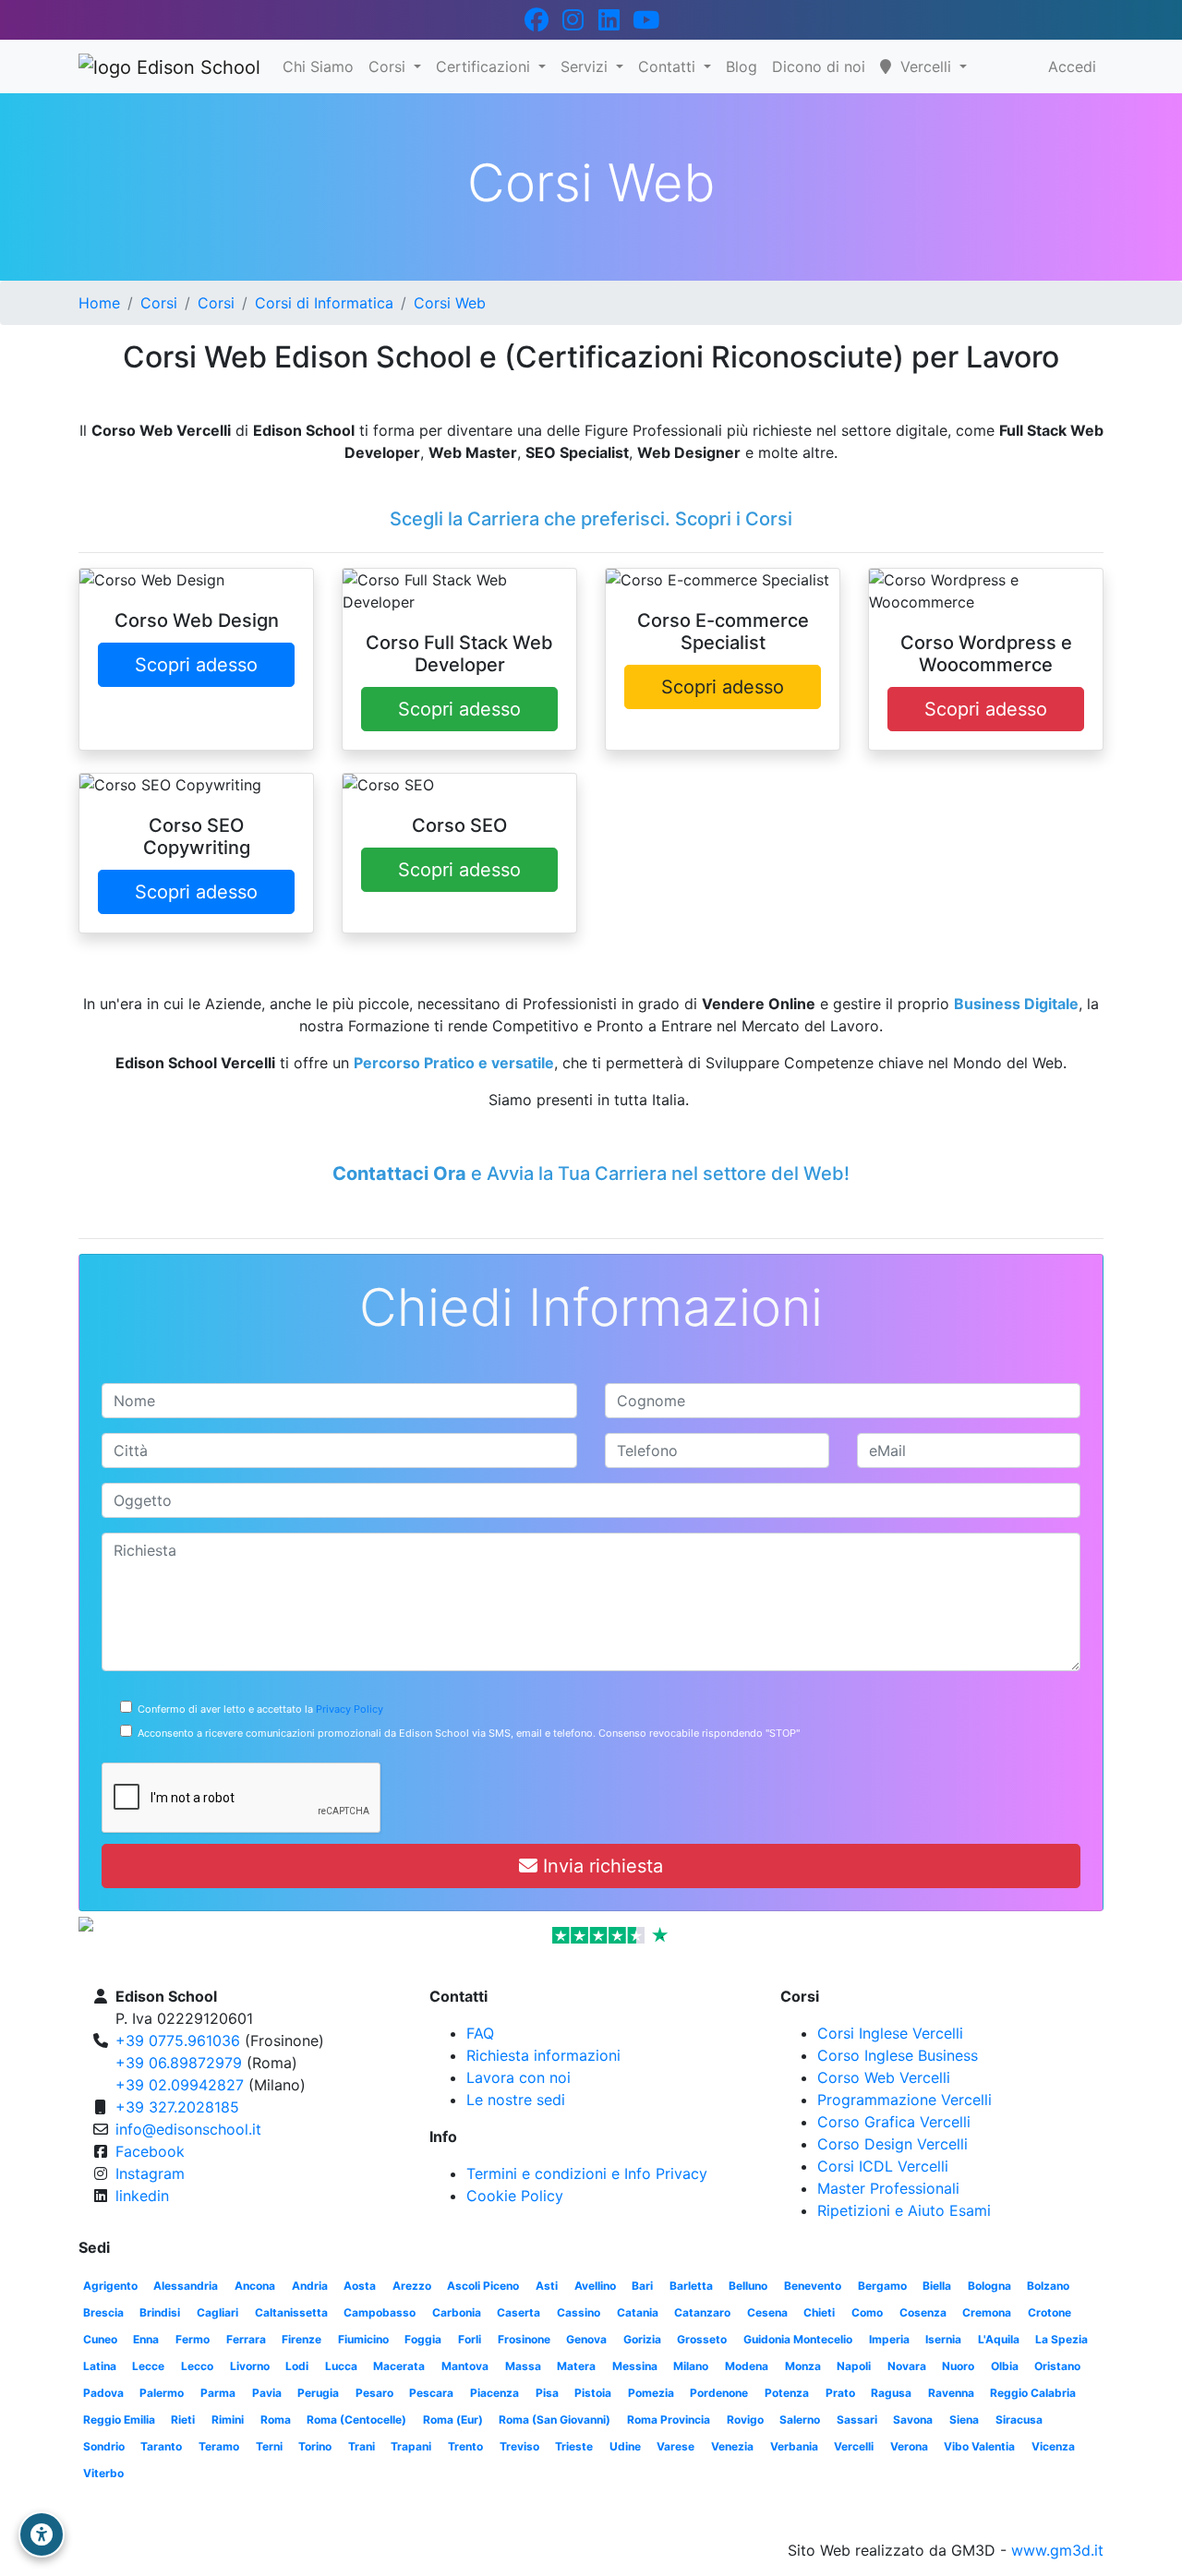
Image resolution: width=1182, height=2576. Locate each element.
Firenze (302, 2339)
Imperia (889, 2339)
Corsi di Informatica (324, 303)
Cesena (767, 2312)
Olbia (1005, 2366)
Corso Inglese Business (898, 2055)
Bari (642, 2286)
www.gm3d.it (1057, 2550)
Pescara (431, 2393)
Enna (146, 2339)
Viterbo (103, 2473)
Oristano (1057, 2366)
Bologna (989, 2286)
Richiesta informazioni (543, 2055)
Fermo (193, 2339)
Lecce (148, 2366)
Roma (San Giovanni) (555, 2420)
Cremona (987, 2312)
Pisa (547, 2393)
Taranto (161, 2446)
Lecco (197, 2366)
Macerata (399, 2366)
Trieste (574, 2446)
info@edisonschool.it (188, 2129)
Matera (576, 2366)
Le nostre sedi (516, 2100)
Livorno (250, 2366)
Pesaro (374, 2393)
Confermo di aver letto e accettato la (258, 1709)
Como (867, 2312)
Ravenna (951, 2393)
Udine (625, 2446)
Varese (675, 2446)
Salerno (800, 2420)
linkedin (142, 2196)
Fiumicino (363, 2339)
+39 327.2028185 (177, 2107)
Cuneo (100, 2339)
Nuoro (958, 2366)
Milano (691, 2366)
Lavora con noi (519, 2077)
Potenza (787, 2393)
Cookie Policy (515, 2196)
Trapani (411, 2446)
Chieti (819, 2312)
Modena (747, 2366)
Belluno (748, 2286)
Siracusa (1019, 2420)
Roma (276, 2420)
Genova (586, 2339)
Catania (638, 2312)
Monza (803, 2366)
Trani (362, 2446)
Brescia (103, 2312)
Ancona (255, 2286)
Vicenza (1053, 2446)
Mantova (465, 2366)
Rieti (183, 2420)
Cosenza (923, 2312)
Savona (913, 2420)
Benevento (813, 2286)
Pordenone (719, 2393)
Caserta (519, 2312)
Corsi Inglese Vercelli (890, 2033)
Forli (470, 2339)
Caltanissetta (291, 2312)
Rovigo (745, 2420)
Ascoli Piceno (483, 2286)
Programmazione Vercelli (905, 2100)
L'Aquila (999, 2339)
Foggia (423, 2339)
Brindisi (160, 2312)
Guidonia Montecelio (798, 2339)
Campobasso (380, 2312)
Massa (523, 2366)
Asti (547, 2286)
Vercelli (854, 2446)
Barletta (691, 2286)
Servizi (586, 66)
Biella (937, 2286)
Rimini (228, 2420)
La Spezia (1061, 2339)
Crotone (1049, 2312)
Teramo (219, 2446)
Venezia (732, 2446)
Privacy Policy (350, 1709)
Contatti (669, 66)
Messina (635, 2366)
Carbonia (457, 2312)
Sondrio (104, 2446)
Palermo (162, 2393)
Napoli (854, 2366)
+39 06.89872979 (179, 2063)
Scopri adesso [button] (196, 665)
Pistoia (593, 2393)
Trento (465, 2446)
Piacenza (495, 2393)
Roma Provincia (669, 2420)
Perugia (318, 2393)
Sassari (857, 2420)
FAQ (480, 2033)
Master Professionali (888, 2188)
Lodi (297, 2366)
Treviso (519, 2446)
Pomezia (651, 2393)
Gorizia (642, 2339)
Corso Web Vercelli (884, 2077)
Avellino (595, 2286)
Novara (907, 2366)
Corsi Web (450, 303)
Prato (840, 2393)
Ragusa (891, 2393)
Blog (742, 66)
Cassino (579, 2312)
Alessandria (186, 2286)
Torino (315, 2446)
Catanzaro (702, 2312)
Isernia (943, 2339)
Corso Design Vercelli (893, 2144)
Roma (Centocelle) (356, 2420)
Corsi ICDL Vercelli (883, 2166)
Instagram (150, 2173)
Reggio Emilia (119, 2420)
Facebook (150, 2151)
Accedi (1072, 66)
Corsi (389, 66)
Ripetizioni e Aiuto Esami (904, 2210)
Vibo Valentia (979, 2446)
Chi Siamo (318, 66)
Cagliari (217, 2312)
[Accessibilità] (42, 2534)
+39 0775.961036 (178, 2040)
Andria (310, 2286)
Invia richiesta (600, 1866)
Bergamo (882, 2286)
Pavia (267, 2393)
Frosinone (524, 2339)
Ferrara (246, 2339)
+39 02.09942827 (180, 2085)
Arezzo (412, 2286)
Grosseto (702, 2339)
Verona (909, 2446)
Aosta (360, 2286)
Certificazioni (485, 66)
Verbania (794, 2446)
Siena (964, 2420)
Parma (218, 2393)
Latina (100, 2366)
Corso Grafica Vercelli (894, 2122)
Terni (269, 2446)
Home (99, 303)
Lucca (341, 2366)
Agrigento (110, 2286)
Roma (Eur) (453, 2420)
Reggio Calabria (1033, 2393)
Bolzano (1048, 2286)
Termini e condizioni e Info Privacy (587, 2173)
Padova (103, 2393)
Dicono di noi (819, 66)
